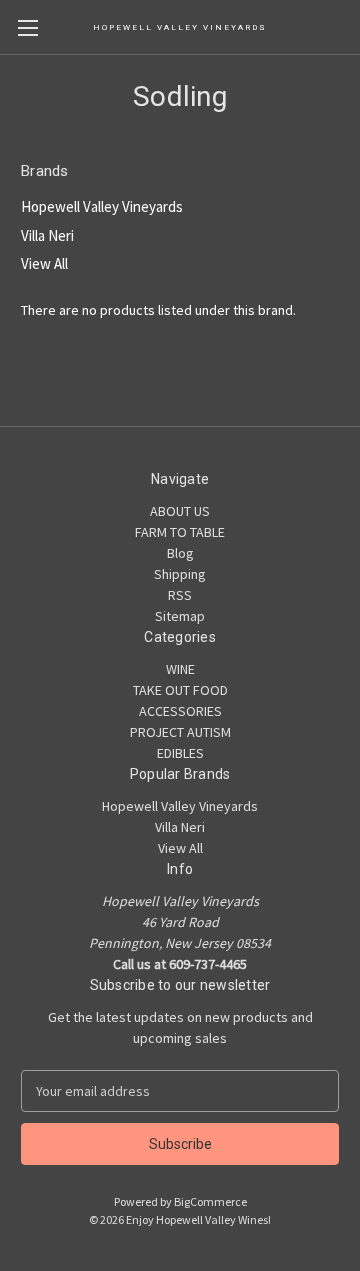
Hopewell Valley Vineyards (102, 206)
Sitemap (180, 616)
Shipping (180, 574)
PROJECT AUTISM (180, 732)
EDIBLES (180, 753)
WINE (180, 669)
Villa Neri (47, 235)
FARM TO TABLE (180, 532)
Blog (180, 553)
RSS (180, 595)
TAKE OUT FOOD (180, 690)
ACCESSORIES (180, 711)
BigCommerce (210, 1201)
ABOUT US (180, 511)
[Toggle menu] (27, 27)
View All (44, 263)
